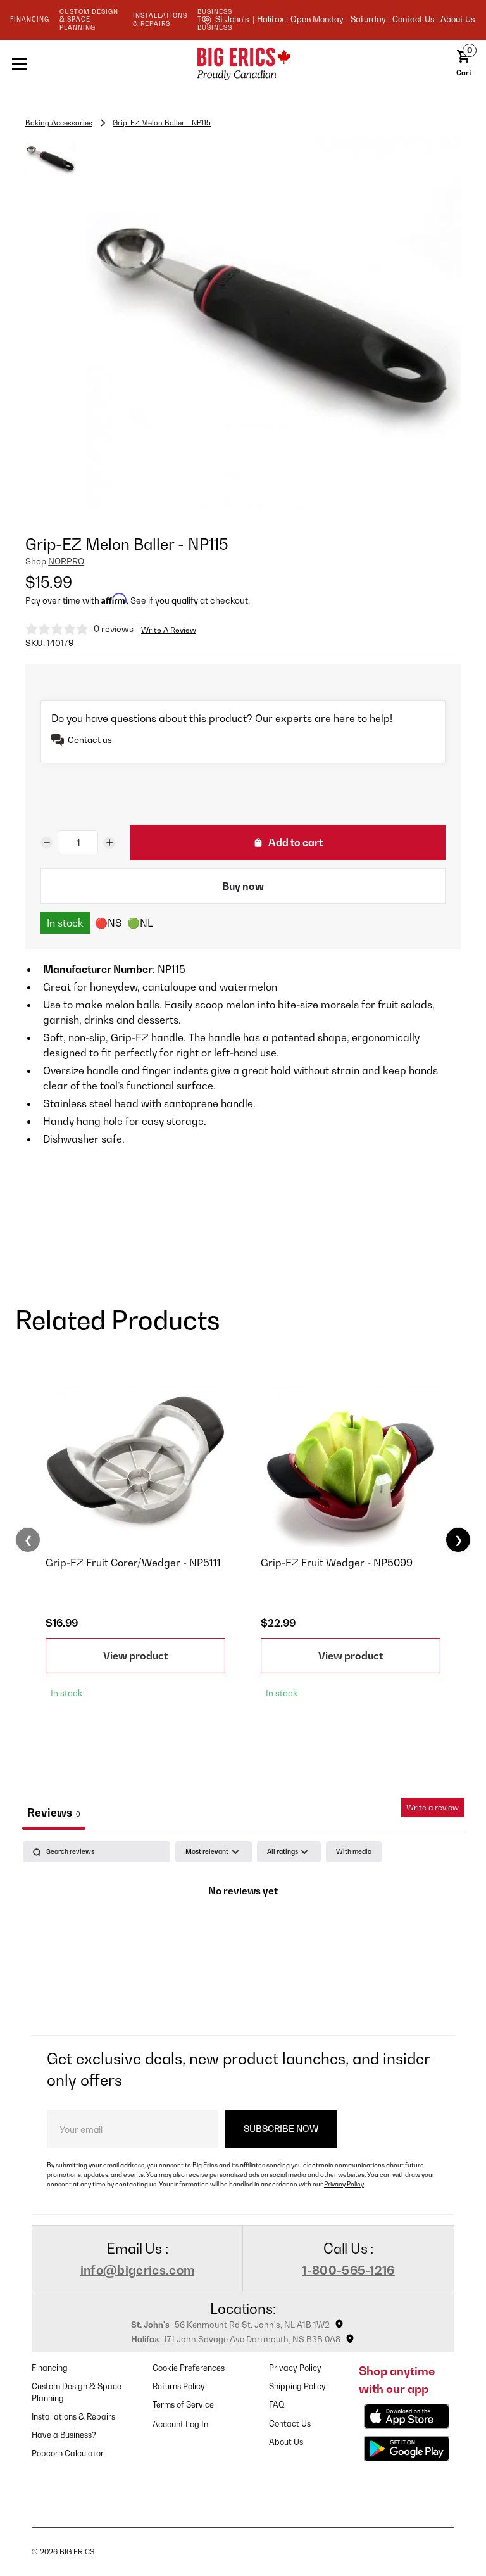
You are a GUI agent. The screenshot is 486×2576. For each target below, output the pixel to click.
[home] (243, 64)
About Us (458, 20)
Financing (50, 2368)
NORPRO (66, 561)
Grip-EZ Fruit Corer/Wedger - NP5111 (133, 1563)
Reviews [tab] (54, 1812)
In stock (65, 923)
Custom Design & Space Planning (77, 2392)
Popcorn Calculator (68, 2453)
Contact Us (290, 2424)
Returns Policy (179, 2386)
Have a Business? (64, 2435)
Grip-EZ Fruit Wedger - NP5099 (337, 1563)
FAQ (277, 2405)
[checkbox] (354, 1852)
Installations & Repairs (73, 2417)
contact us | (415, 20)
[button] (95, 64)
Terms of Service (183, 2405)
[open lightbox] (273, 321)
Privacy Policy (344, 2184)
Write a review (433, 1807)
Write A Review (169, 630)
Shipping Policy (297, 2386)
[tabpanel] (243, 1935)
